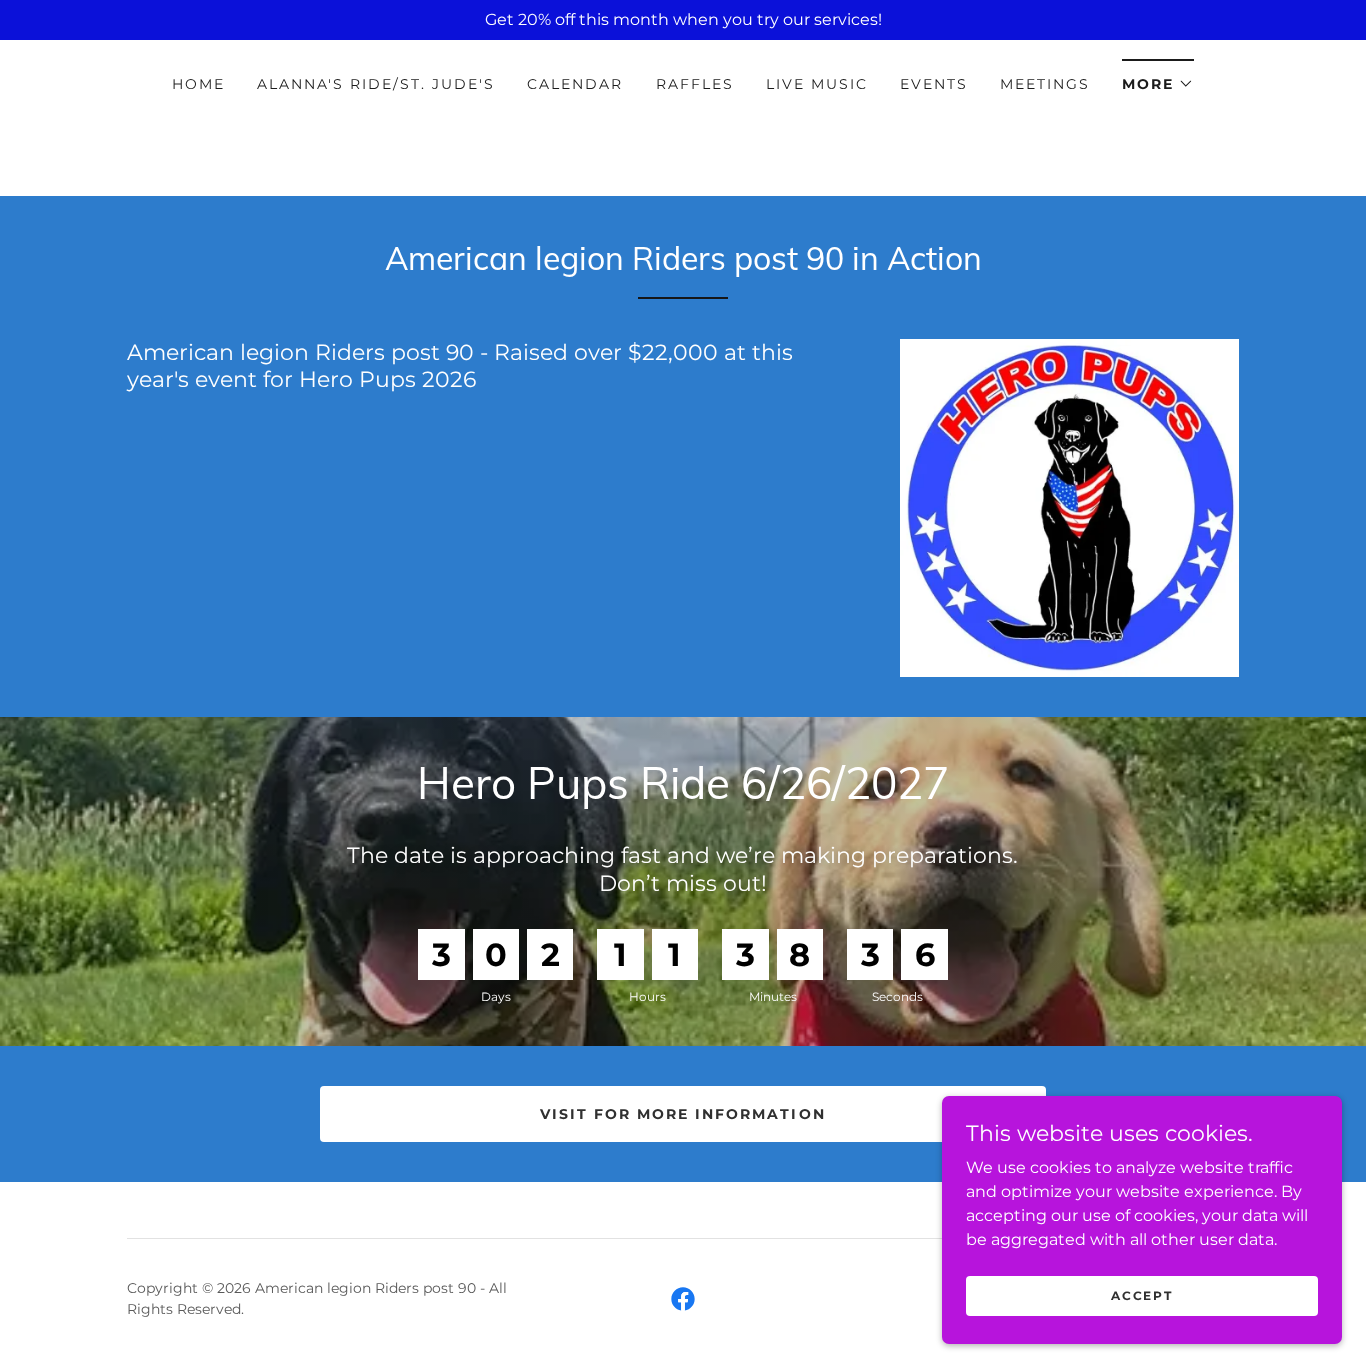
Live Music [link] (817, 84)
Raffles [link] (695, 84)
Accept (1141, 1295)
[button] (1158, 77)
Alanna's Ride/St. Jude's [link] (376, 84)
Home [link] (198, 84)
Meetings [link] (1045, 84)
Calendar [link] (575, 84)
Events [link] (934, 84)
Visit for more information (682, 1114)
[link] (683, 1299)
